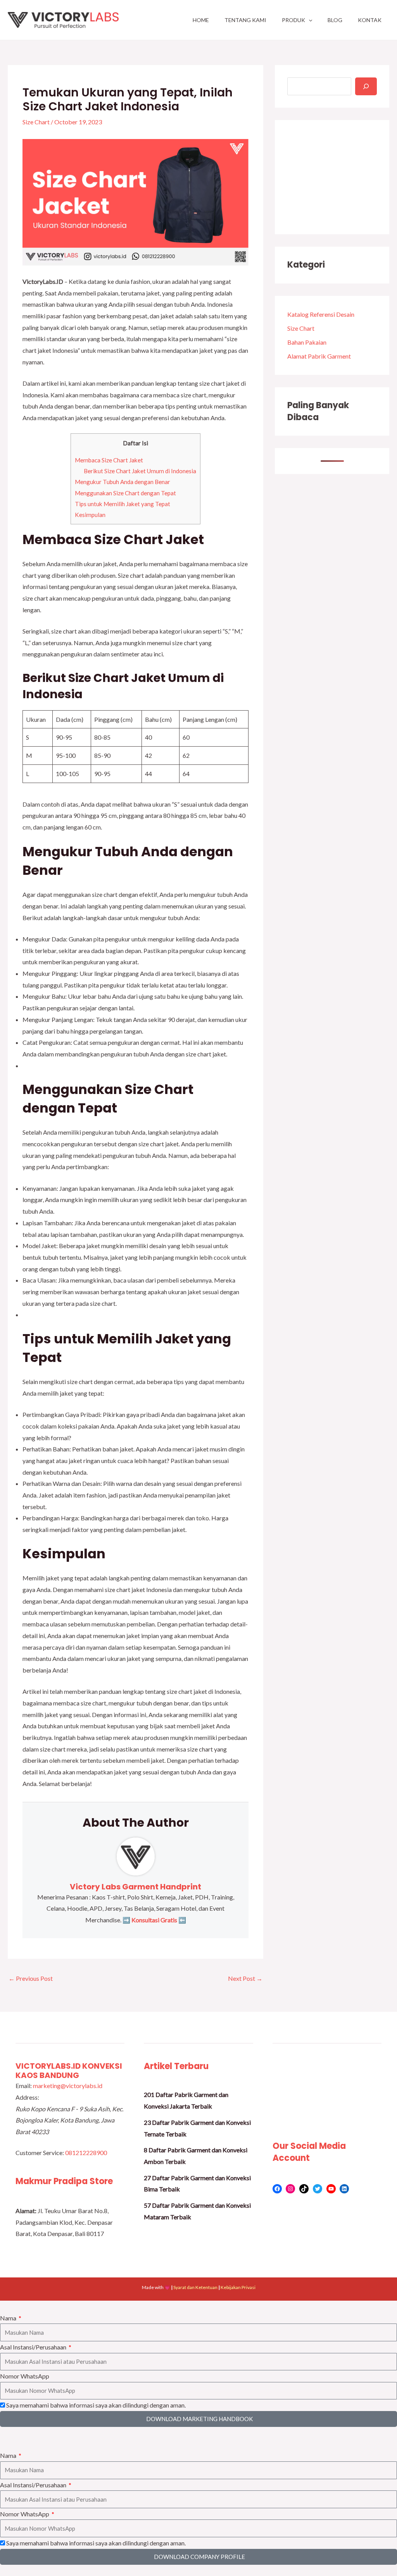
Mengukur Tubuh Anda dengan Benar (123, 482)
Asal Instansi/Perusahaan (34, 2347)
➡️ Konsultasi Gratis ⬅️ (154, 1920)
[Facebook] (277, 2189)
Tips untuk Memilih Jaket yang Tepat (123, 504)
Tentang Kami (245, 20)
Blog (335, 20)
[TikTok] (304, 2189)
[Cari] (366, 86)
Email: (24, 2086)
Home (201, 20)
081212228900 (86, 2153)
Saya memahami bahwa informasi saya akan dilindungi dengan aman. (96, 2405)
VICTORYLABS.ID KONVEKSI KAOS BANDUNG (69, 2071)
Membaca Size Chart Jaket (109, 460)
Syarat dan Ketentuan (195, 2287)
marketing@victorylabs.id (68, 2086)
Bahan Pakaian (307, 342)
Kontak (370, 20)
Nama (9, 2318)
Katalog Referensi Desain (321, 314)
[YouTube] (331, 2189)
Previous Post (31, 1978)
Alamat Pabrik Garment (319, 356)
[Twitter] (318, 2189)
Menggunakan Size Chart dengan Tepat (125, 493)
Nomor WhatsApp (25, 2376)
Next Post (245, 1978)
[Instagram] (290, 2189)
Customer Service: (40, 2153)
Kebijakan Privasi (238, 2287)
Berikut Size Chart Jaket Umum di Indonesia (140, 471)
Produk (293, 20)
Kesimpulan (90, 515)
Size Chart (36, 122)
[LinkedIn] (344, 2189)
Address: (27, 2097)
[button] (309, 20)
